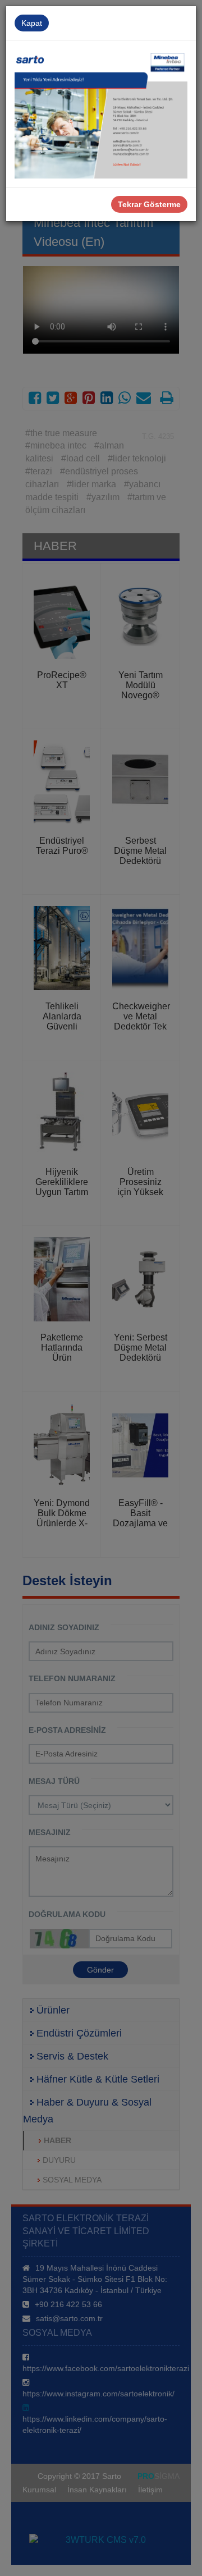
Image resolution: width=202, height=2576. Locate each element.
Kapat (32, 23)
